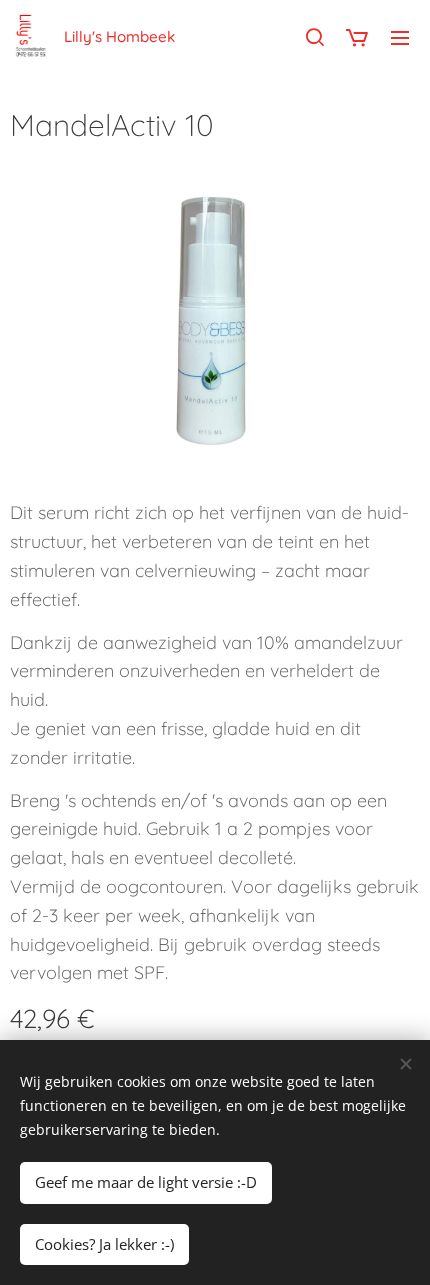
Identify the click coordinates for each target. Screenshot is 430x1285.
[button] (315, 37)
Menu (400, 37)
